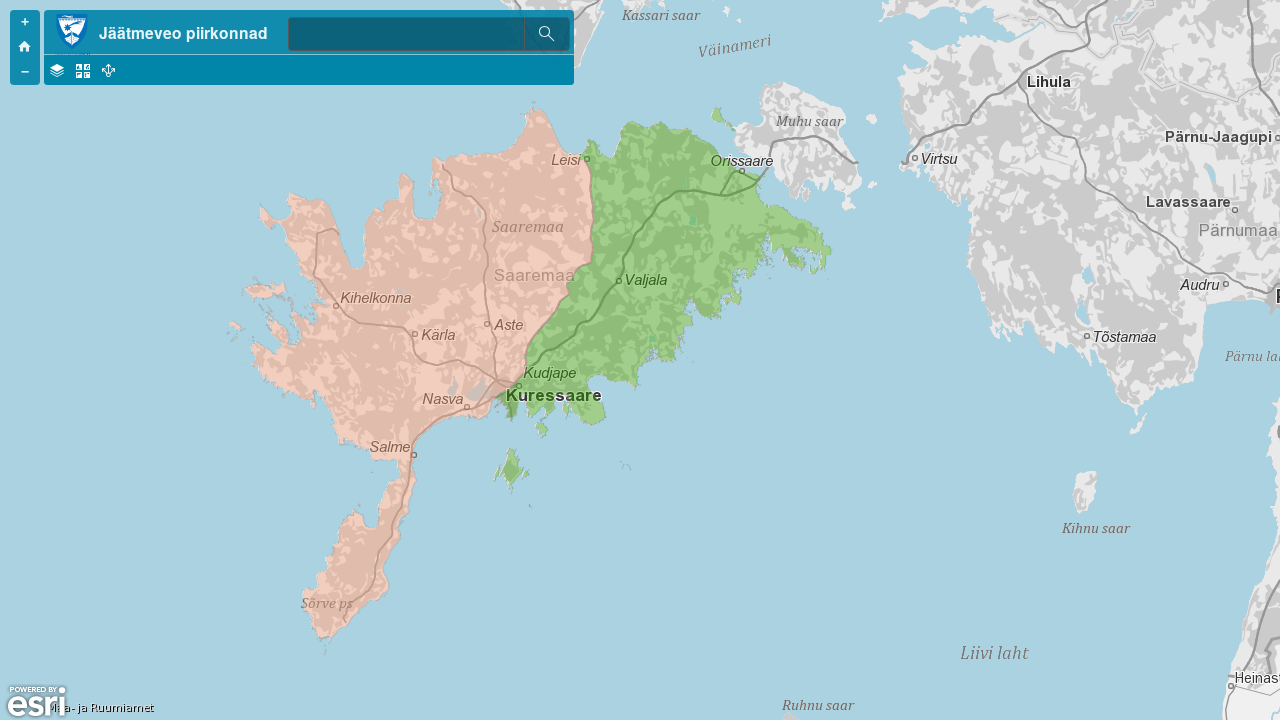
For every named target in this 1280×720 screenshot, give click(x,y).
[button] (25, 22)
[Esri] (36, 702)
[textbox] (406, 34)
